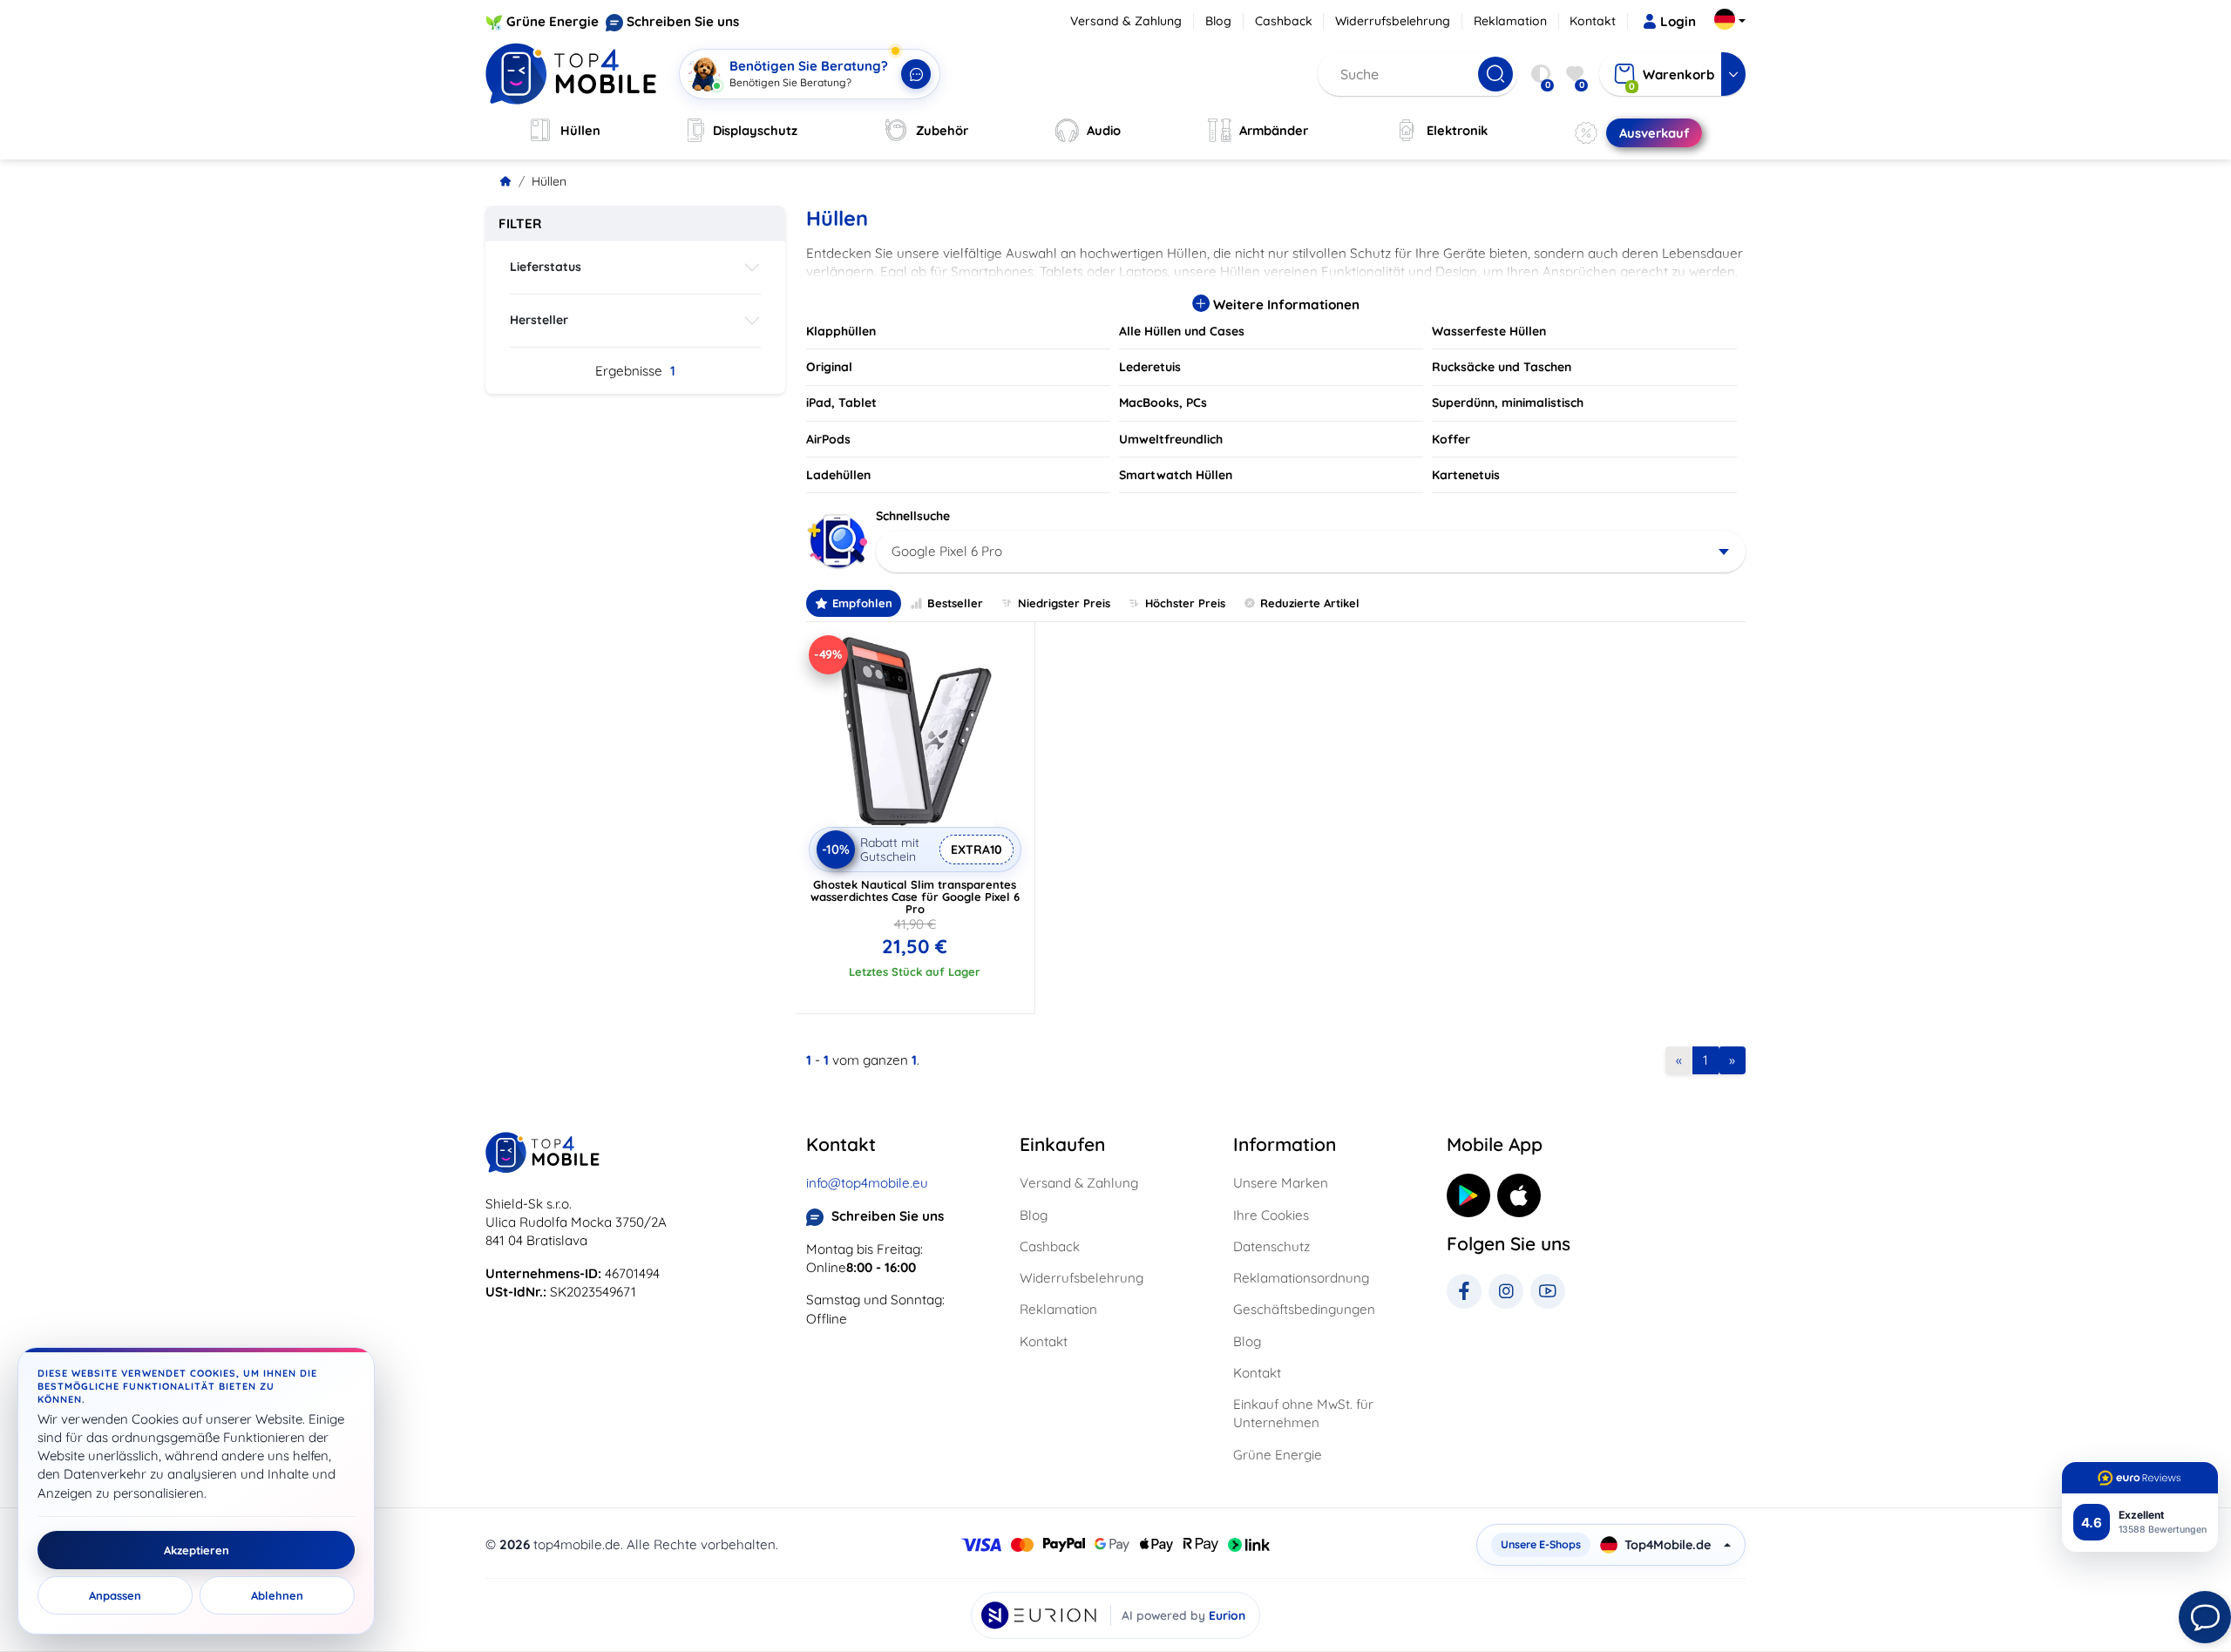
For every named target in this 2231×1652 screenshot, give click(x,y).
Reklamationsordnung (1301, 1278)
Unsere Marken (1281, 1183)
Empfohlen (862, 603)
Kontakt (1593, 21)
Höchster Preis (1185, 603)
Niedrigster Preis (1064, 603)
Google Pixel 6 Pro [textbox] (947, 551)
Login (1678, 21)
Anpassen (115, 1595)
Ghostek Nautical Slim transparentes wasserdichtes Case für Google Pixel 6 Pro (915, 897)
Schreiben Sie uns (683, 21)
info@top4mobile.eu (867, 1183)
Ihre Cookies (1271, 1215)
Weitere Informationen (1285, 305)
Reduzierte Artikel (1310, 603)
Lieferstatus (546, 267)
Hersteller (539, 320)
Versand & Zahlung (1126, 21)
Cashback (1284, 21)
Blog (1218, 21)
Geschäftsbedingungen (1304, 1309)
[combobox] (1311, 552)
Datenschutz (1271, 1246)
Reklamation (1510, 21)
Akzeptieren (197, 1550)
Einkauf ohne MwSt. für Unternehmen (1303, 1413)
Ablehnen (277, 1595)
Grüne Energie (553, 21)
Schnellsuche (913, 516)
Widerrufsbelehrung (1393, 21)
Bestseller (955, 603)
